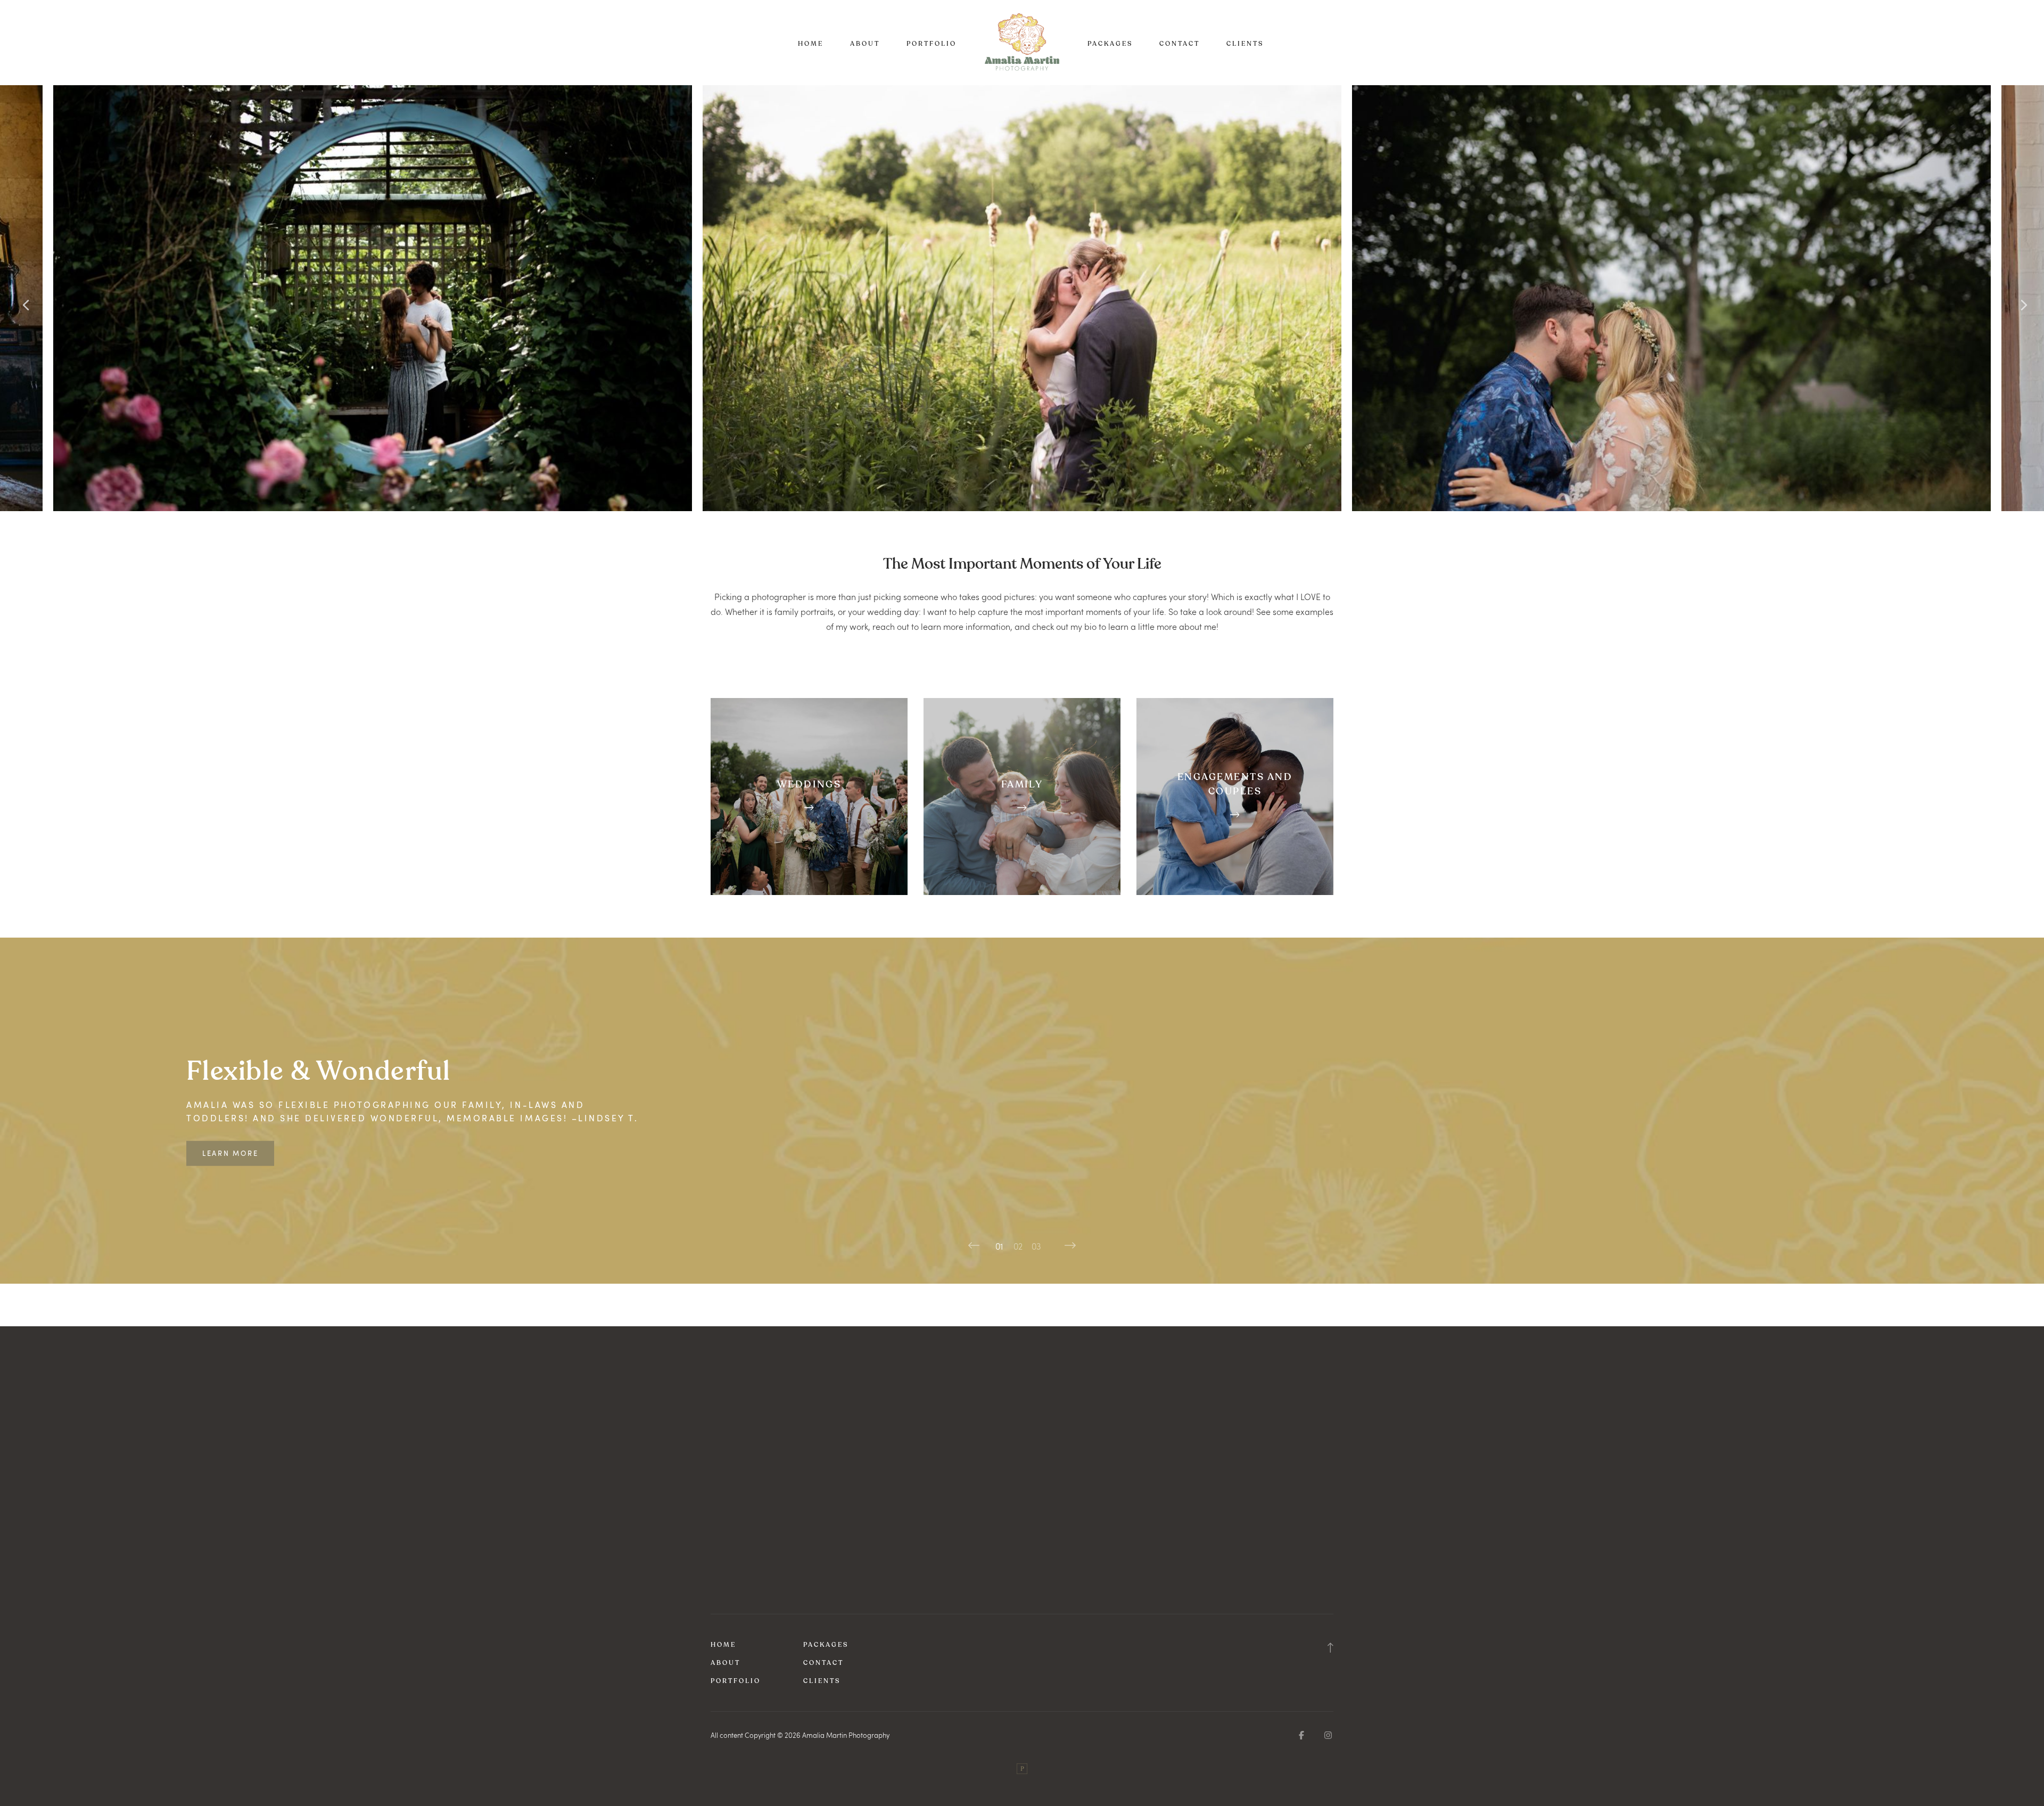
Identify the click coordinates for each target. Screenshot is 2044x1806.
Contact (1180, 44)
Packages (1110, 44)
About (865, 44)
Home (811, 44)
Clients (1245, 44)
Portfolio (932, 44)
